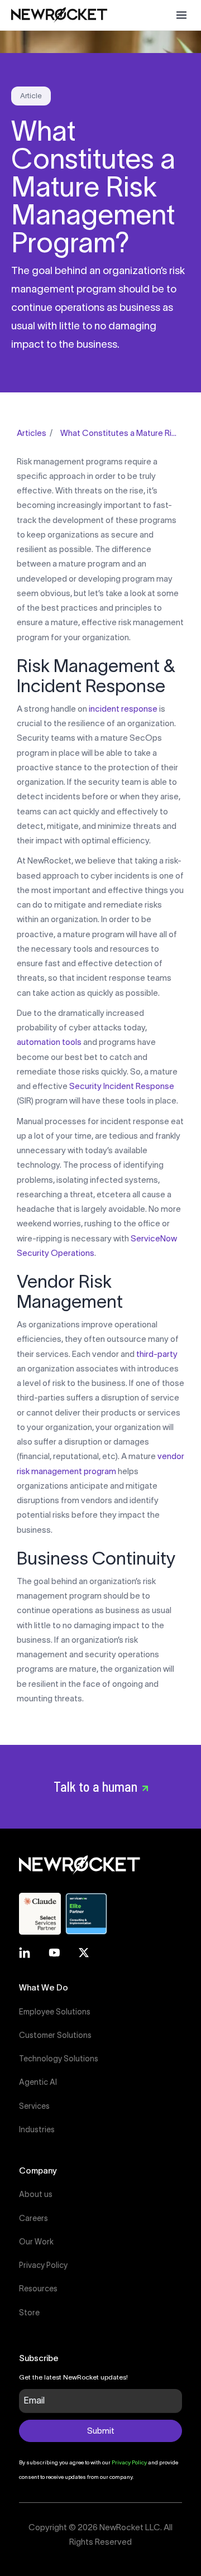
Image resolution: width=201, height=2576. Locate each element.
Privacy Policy (43, 2265)
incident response (123, 709)
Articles (32, 433)
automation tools (49, 1042)
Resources (38, 2289)
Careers (33, 2218)
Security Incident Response (122, 1086)
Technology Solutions (59, 2059)
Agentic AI (38, 2082)
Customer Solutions (55, 2035)
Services (34, 2106)
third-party (157, 1354)
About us (36, 2194)
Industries (37, 2129)
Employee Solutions (55, 2012)
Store (29, 2313)
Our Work (36, 2242)
